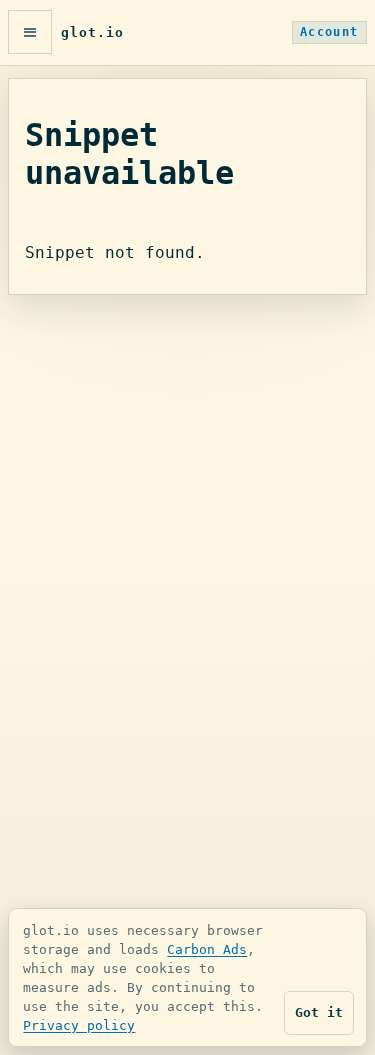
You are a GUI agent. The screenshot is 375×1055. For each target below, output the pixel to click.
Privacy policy (79, 1025)
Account (329, 32)
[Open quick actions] (30, 32)
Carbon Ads (207, 949)
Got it (319, 1012)
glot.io (92, 32)
